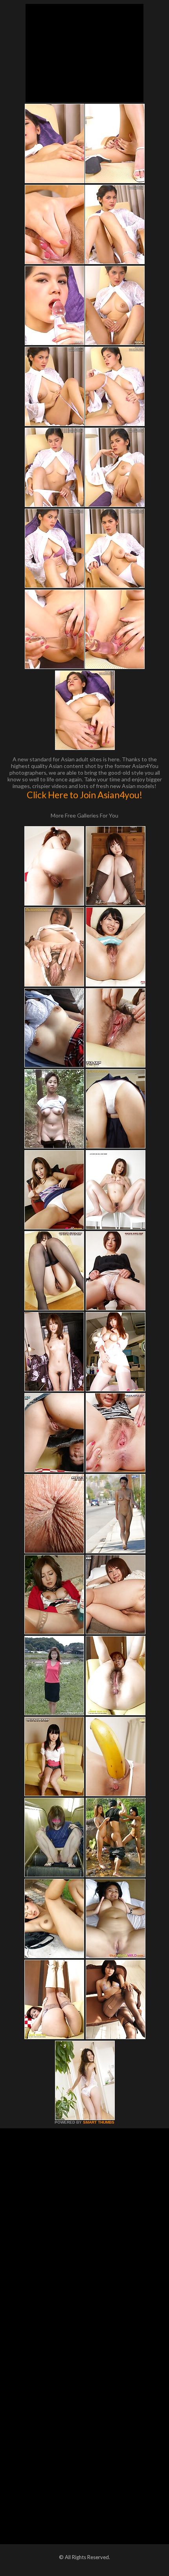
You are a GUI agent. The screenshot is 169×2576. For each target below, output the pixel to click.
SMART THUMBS (99, 2122)
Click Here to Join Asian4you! (84, 795)
